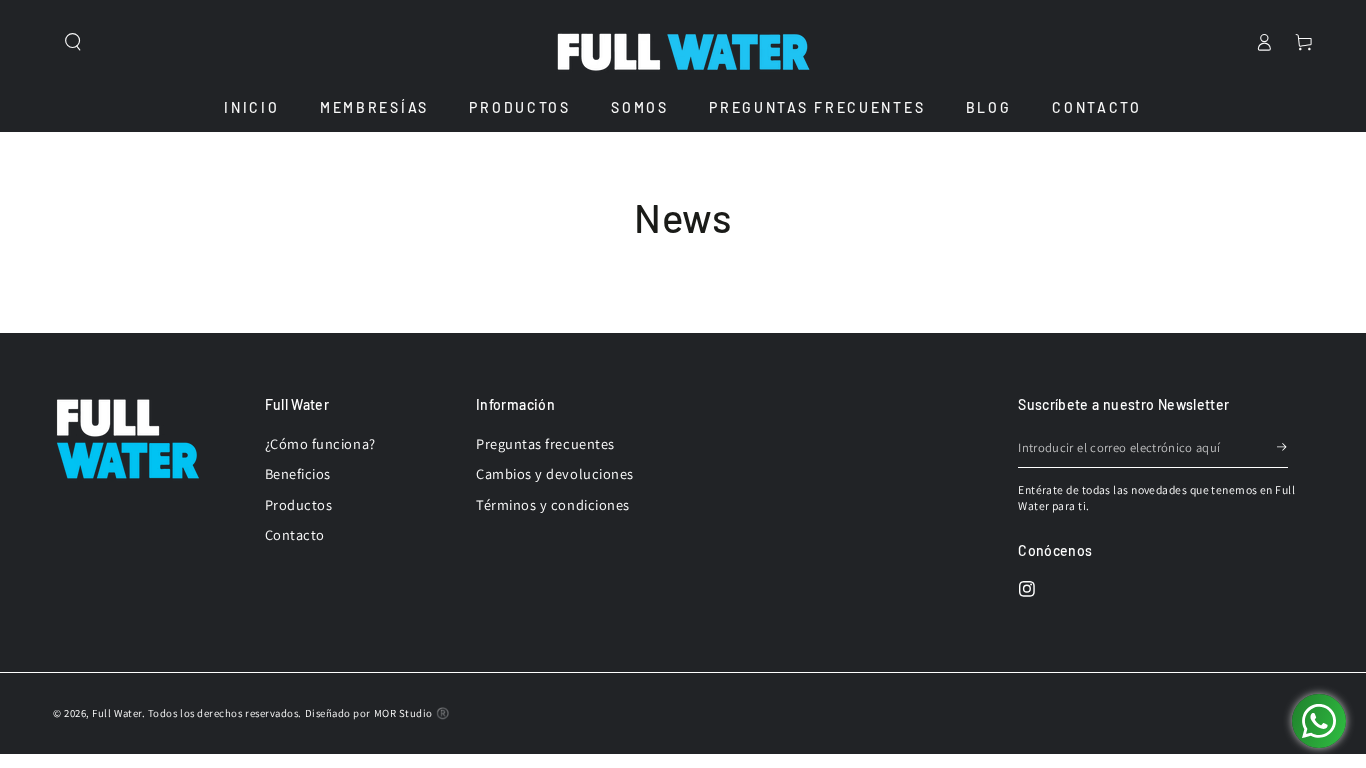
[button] (73, 42)
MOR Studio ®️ (411, 713)
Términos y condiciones (553, 504)
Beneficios (298, 473)
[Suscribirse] (1283, 448)
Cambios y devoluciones (555, 473)
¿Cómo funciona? (320, 443)
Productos (299, 504)
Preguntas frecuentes (545, 443)
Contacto (295, 534)
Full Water (116, 713)
